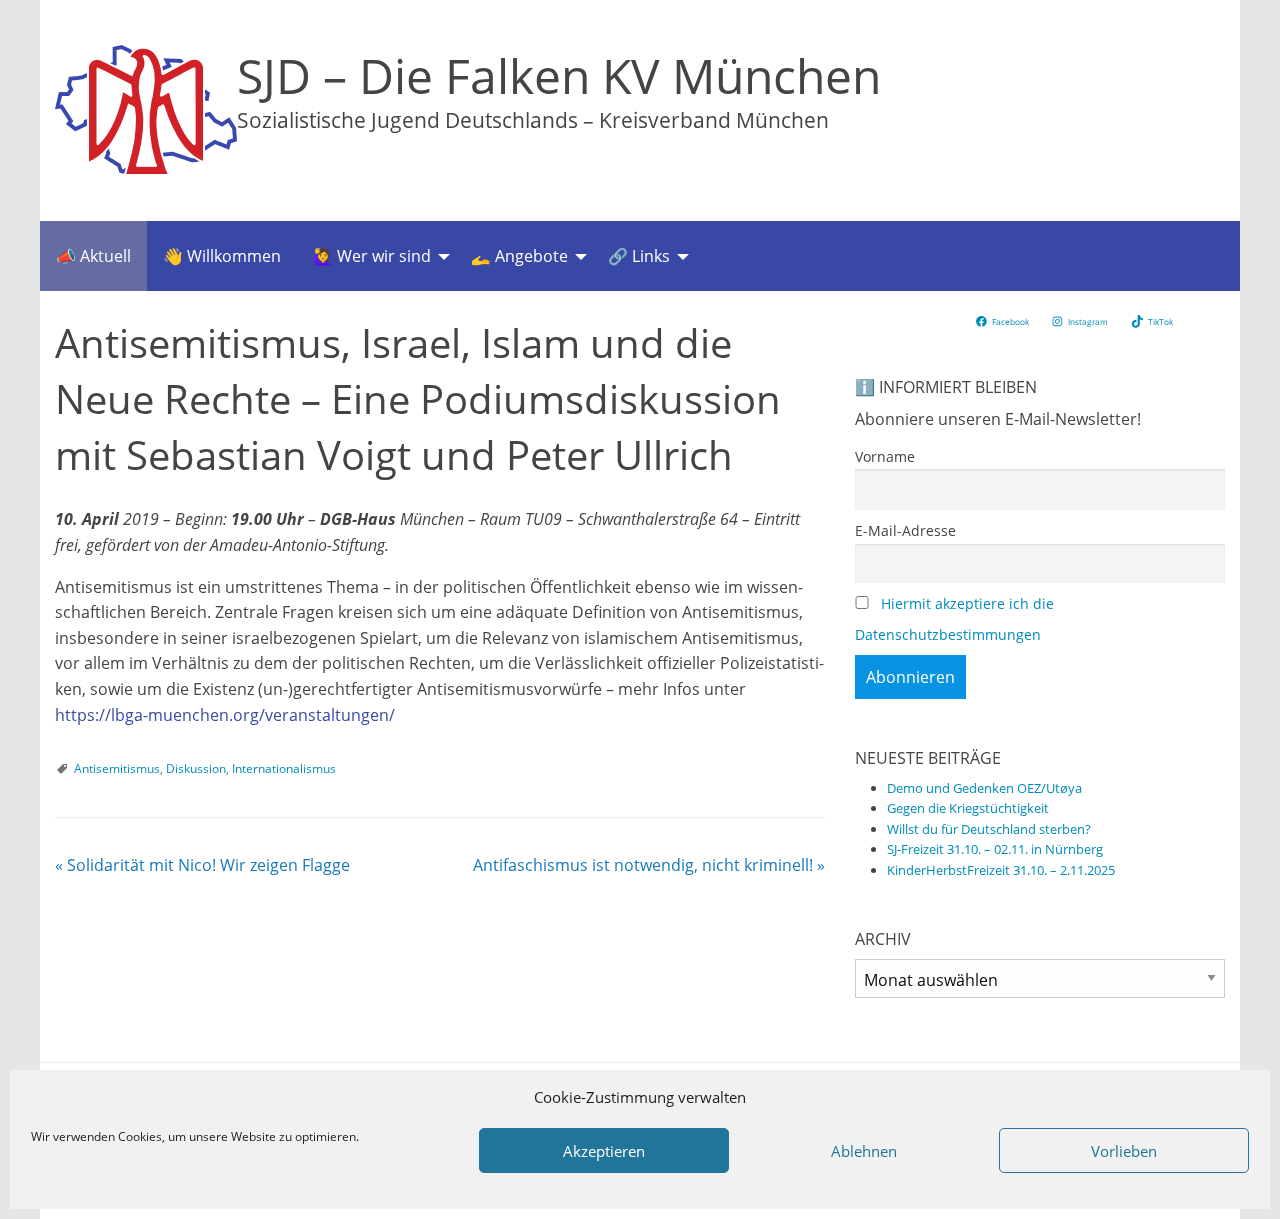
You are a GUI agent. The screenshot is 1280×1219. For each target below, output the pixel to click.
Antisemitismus (117, 768)
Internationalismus (284, 768)
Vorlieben (1124, 1151)
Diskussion (196, 768)
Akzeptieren (604, 1151)
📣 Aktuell (93, 256)
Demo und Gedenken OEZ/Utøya (984, 788)
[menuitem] (93, 256)
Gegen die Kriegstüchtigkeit (968, 808)
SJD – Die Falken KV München (559, 75)
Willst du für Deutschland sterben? (989, 829)
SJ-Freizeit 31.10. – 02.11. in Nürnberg (995, 849)
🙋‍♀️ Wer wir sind (372, 256)
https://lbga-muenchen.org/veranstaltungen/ (225, 715)
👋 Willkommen (222, 256)
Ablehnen (864, 1151)
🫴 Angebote (519, 256)
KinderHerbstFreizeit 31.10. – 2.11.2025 (1001, 870)
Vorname (885, 456)
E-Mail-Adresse (905, 530)
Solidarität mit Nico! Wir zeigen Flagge (202, 865)
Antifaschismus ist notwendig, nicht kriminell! (649, 865)
